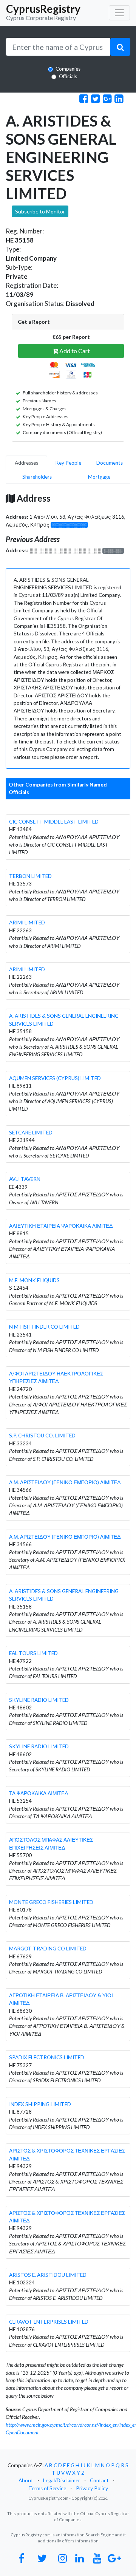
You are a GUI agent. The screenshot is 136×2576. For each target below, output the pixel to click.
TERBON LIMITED (30, 876)
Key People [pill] (68, 463)
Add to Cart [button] (74, 351)
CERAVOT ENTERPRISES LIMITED (49, 2322)
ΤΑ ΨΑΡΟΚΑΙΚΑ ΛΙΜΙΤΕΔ (39, 1793)
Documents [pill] (110, 463)
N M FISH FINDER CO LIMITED (44, 1327)
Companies (68, 69)
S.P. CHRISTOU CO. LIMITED (42, 1436)
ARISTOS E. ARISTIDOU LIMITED (48, 2275)
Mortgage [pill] (99, 477)
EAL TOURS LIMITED (33, 1653)
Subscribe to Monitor (40, 211)
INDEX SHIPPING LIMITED (40, 2104)
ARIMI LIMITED (27, 923)
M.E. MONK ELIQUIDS (34, 1280)
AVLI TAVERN (25, 1179)
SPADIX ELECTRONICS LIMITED (47, 2057)
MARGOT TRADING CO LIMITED (48, 1949)
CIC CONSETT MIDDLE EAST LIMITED (54, 822)
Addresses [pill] (26, 463)
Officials (68, 76)
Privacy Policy (92, 2488)
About (26, 2480)
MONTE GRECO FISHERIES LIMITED (51, 1902)
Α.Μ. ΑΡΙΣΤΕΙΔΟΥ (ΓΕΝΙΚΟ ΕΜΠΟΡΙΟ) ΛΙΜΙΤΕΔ (65, 1482)
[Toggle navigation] (119, 13)
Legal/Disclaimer (62, 2480)
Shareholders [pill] (37, 477)
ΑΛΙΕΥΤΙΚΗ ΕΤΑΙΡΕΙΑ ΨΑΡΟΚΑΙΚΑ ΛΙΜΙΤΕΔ (61, 1226)
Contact (99, 2480)
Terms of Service (47, 2488)
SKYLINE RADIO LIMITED (39, 1700)
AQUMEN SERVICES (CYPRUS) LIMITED (55, 1078)
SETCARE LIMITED (31, 1133)
